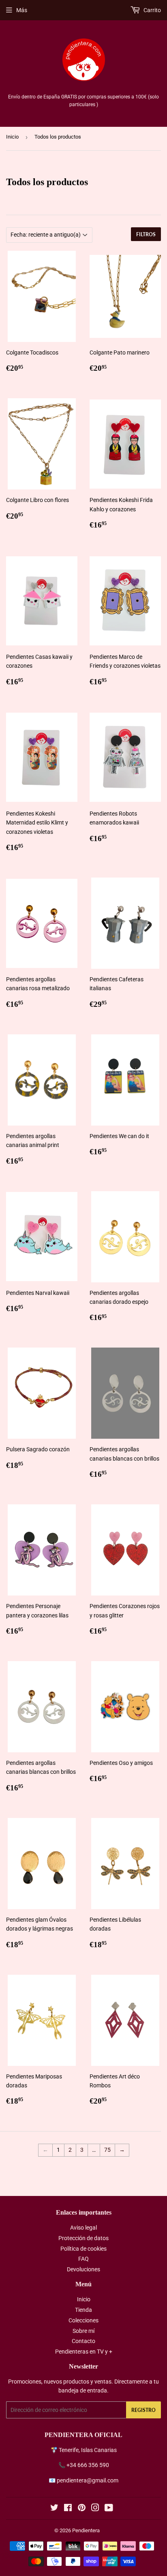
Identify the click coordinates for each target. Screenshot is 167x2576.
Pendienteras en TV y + (84, 2352)
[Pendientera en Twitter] (54, 2509)
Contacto (83, 2341)
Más (22, 10)
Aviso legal (83, 2228)
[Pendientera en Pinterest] (82, 2509)
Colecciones (83, 2320)
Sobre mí (83, 2331)
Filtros (146, 234)
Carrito (152, 10)
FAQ (83, 2259)
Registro (143, 2410)
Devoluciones (83, 2269)
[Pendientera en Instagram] (95, 2509)
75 (107, 2150)
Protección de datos (83, 2238)
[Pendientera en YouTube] (109, 2509)
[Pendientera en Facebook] (68, 2509)
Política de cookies (83, 2249)
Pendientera (86, 2530)
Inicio (12, 137)
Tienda (83, 2310)
